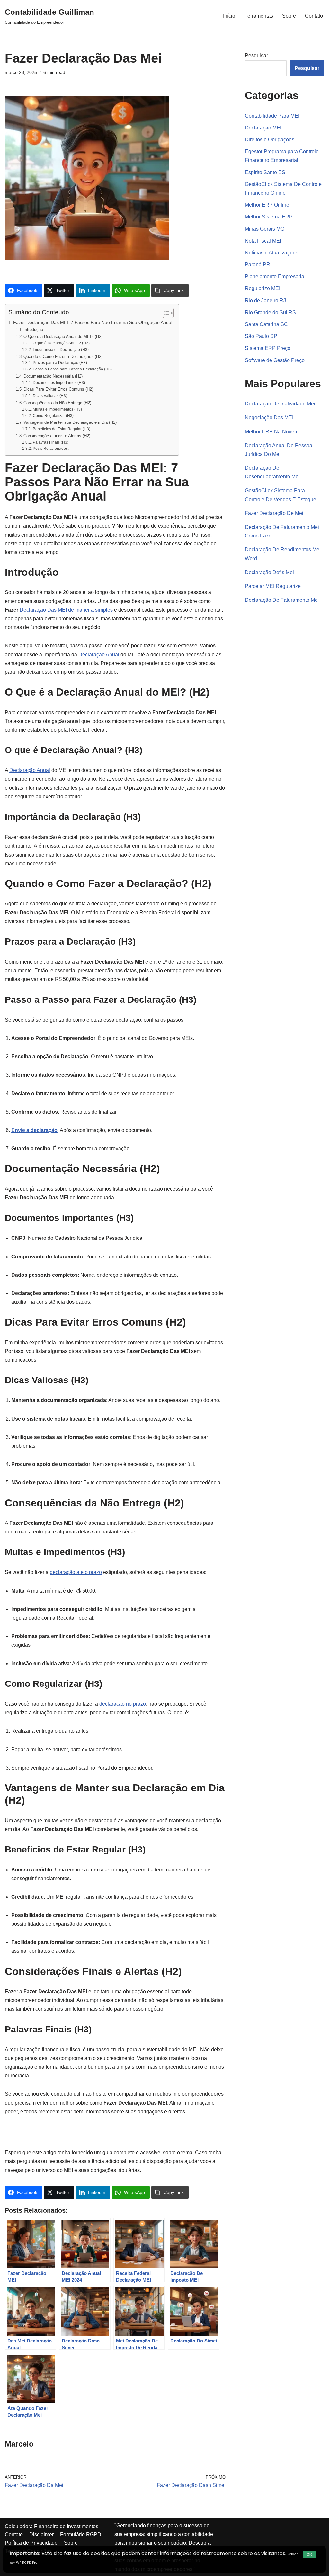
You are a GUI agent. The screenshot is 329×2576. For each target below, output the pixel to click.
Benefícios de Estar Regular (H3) (61, 429)
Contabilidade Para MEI (272, 116)
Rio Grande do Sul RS (270, 312)
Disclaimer (41, 2534)
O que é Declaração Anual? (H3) (61, 343)
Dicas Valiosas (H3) (50, 396)
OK (309, 2554)
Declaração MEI (263, 128)
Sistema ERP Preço (268, 348)
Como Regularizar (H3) (53, 416)
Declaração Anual (99, 655)
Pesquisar (256, 55)
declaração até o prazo (76, 1572)
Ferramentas (259, 16)
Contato (314, 16)
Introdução (33, 329)
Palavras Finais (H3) (50, 442)
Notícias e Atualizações (271, 253)
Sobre (289, 16)
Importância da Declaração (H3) (61, 349)
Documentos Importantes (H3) (59, 382)
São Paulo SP (261, 336)
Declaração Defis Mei (269, 572)
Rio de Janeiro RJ (265, 301)
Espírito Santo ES (265, 172)
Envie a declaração (34, 1130)
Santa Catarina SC (266, 324)
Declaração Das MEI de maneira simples (66, 610)
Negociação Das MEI (269, 417)
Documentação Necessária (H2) (53, 376)
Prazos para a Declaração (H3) (60, 363)
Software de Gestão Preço (275, 360)
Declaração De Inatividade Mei (280, 404)
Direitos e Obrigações (270, 140)
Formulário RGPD (81, 2534)
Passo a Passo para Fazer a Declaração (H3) (72, 369)
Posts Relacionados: (51, 448)
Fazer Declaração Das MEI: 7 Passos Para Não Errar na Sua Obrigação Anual (93, 322)
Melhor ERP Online (267, 205)
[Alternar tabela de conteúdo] (165, 313)
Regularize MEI (262, 288)
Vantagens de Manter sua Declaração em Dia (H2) (70, 422)
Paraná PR (258, 265)
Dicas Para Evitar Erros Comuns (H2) (58, 389)
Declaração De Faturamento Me (281, 600)
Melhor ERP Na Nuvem (272, 432)
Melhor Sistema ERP (269, 217)
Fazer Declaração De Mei (274, 513)
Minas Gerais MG (265, 229)
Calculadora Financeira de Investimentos (52, 2526)
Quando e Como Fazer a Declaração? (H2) (63, 356)
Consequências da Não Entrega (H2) (57, 403)
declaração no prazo (123, 1704)
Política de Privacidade (31, 2543)
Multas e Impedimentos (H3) (57, 409)
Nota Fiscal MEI (263, 241)
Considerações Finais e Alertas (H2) (57, 436)
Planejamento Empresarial (275, 276)
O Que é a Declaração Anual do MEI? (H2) (63, 337)
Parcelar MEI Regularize (273, 586)
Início (229, 16)
